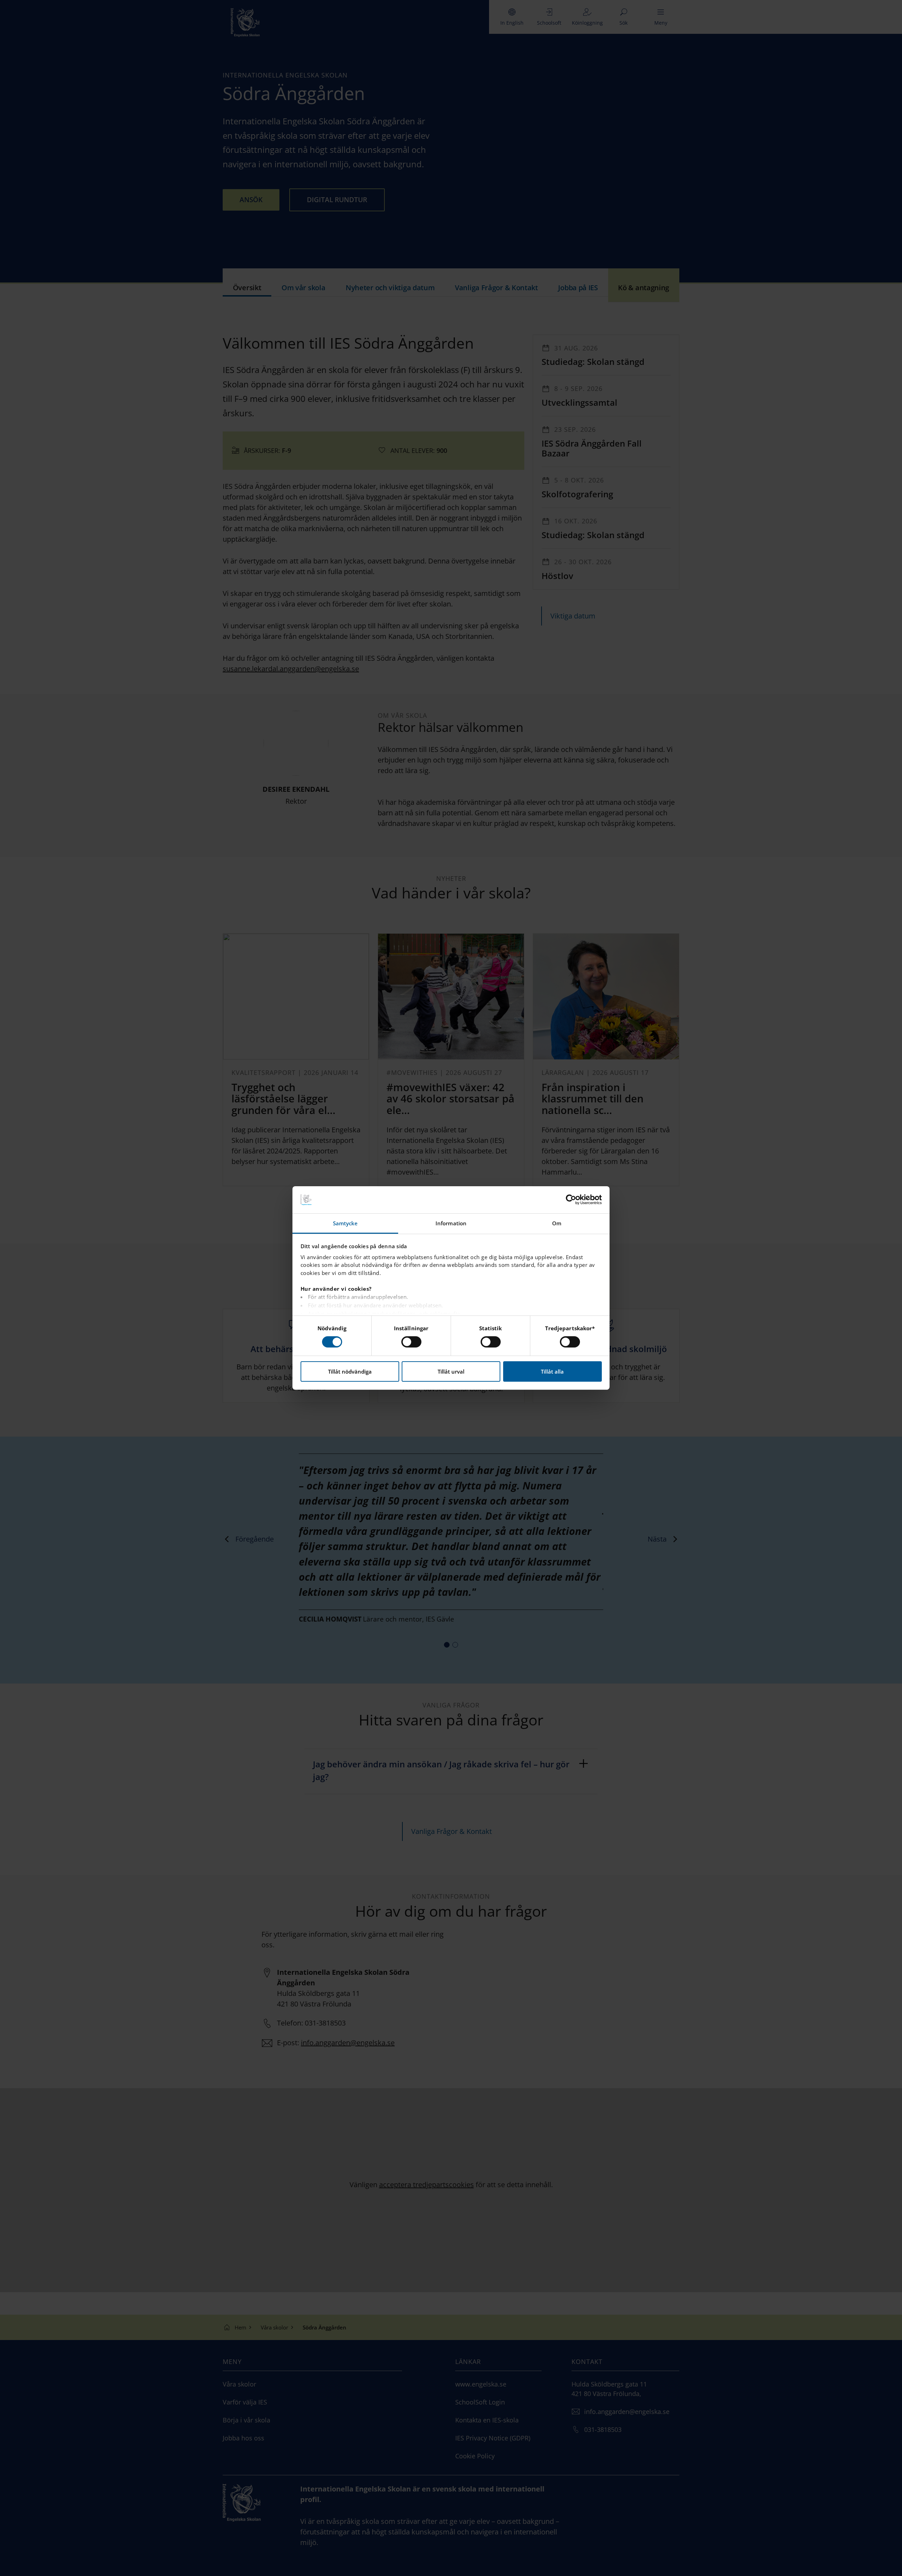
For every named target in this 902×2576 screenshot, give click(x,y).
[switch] (411, 1342)
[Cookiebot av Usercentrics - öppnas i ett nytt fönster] (571, 1200)
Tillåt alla (552, 1371)
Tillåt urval (451, 1371)
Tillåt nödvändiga (350, 1371)
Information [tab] (451, 1223)
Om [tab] (557, 1223)
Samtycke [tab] (345, 1223)
